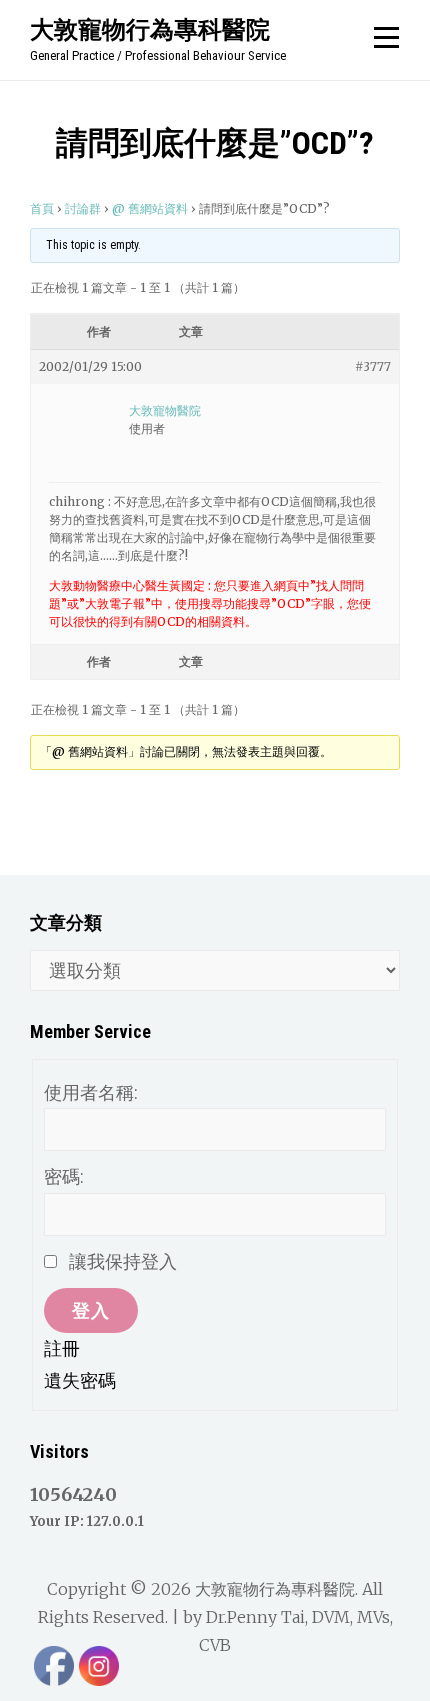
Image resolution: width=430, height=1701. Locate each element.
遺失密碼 (80, 1380)
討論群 (83, 208)
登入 (91, 1310)
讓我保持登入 (123, 1261)
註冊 (62, 1348)
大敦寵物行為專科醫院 (150, 29)
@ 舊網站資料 (150, 208)
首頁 (42, 208)
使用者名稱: (91, 1092)
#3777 (373, 366)
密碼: (64, 1176)
